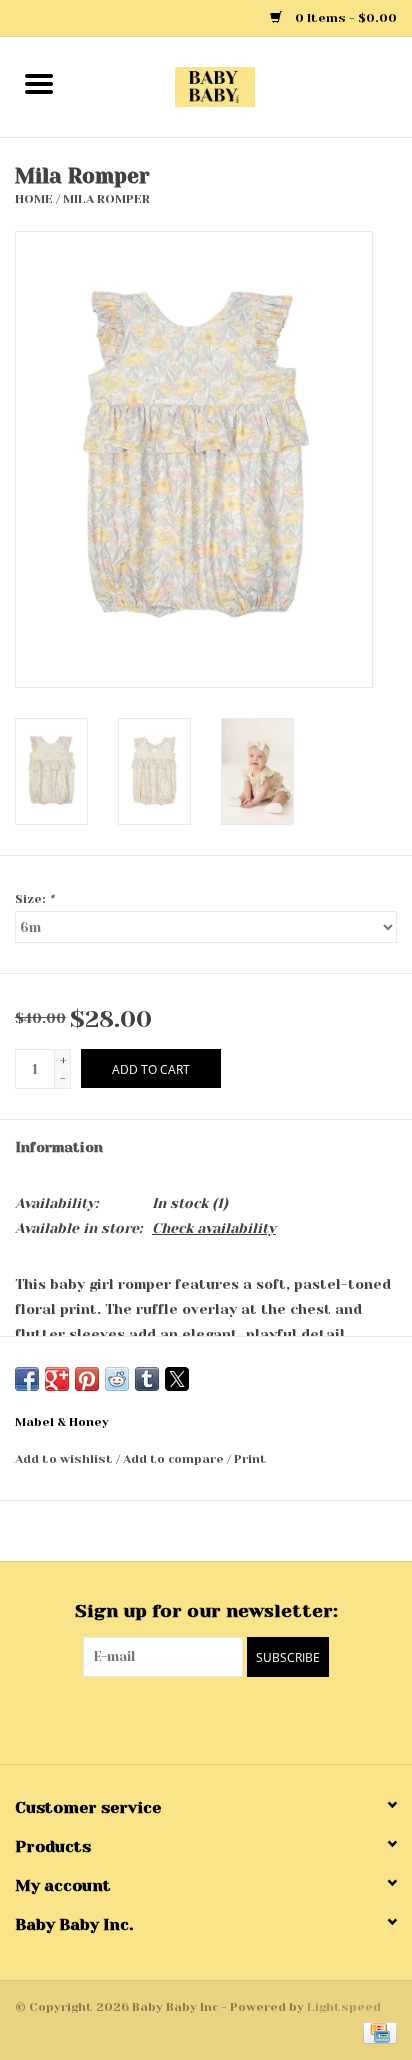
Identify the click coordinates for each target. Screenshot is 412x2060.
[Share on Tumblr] (147, 1379)
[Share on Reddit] (117, 1379)
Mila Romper (106, 199)
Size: (34, 899)
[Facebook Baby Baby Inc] (188, 1718)
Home (34, 199)
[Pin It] (87, 1379)
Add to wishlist (65, 1459)
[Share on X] (177, 1379)
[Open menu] (39, 83)
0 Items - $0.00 (344, 18)
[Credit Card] (376, 2032)
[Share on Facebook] (27, 1379)
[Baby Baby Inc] (245, 86)
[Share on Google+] (57, 1379)
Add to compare (175, 1459)
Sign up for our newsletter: (206, 1611)
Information (59, 1147)
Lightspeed (344, 2007)
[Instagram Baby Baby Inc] (224, 1718)
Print (250, 1459)
